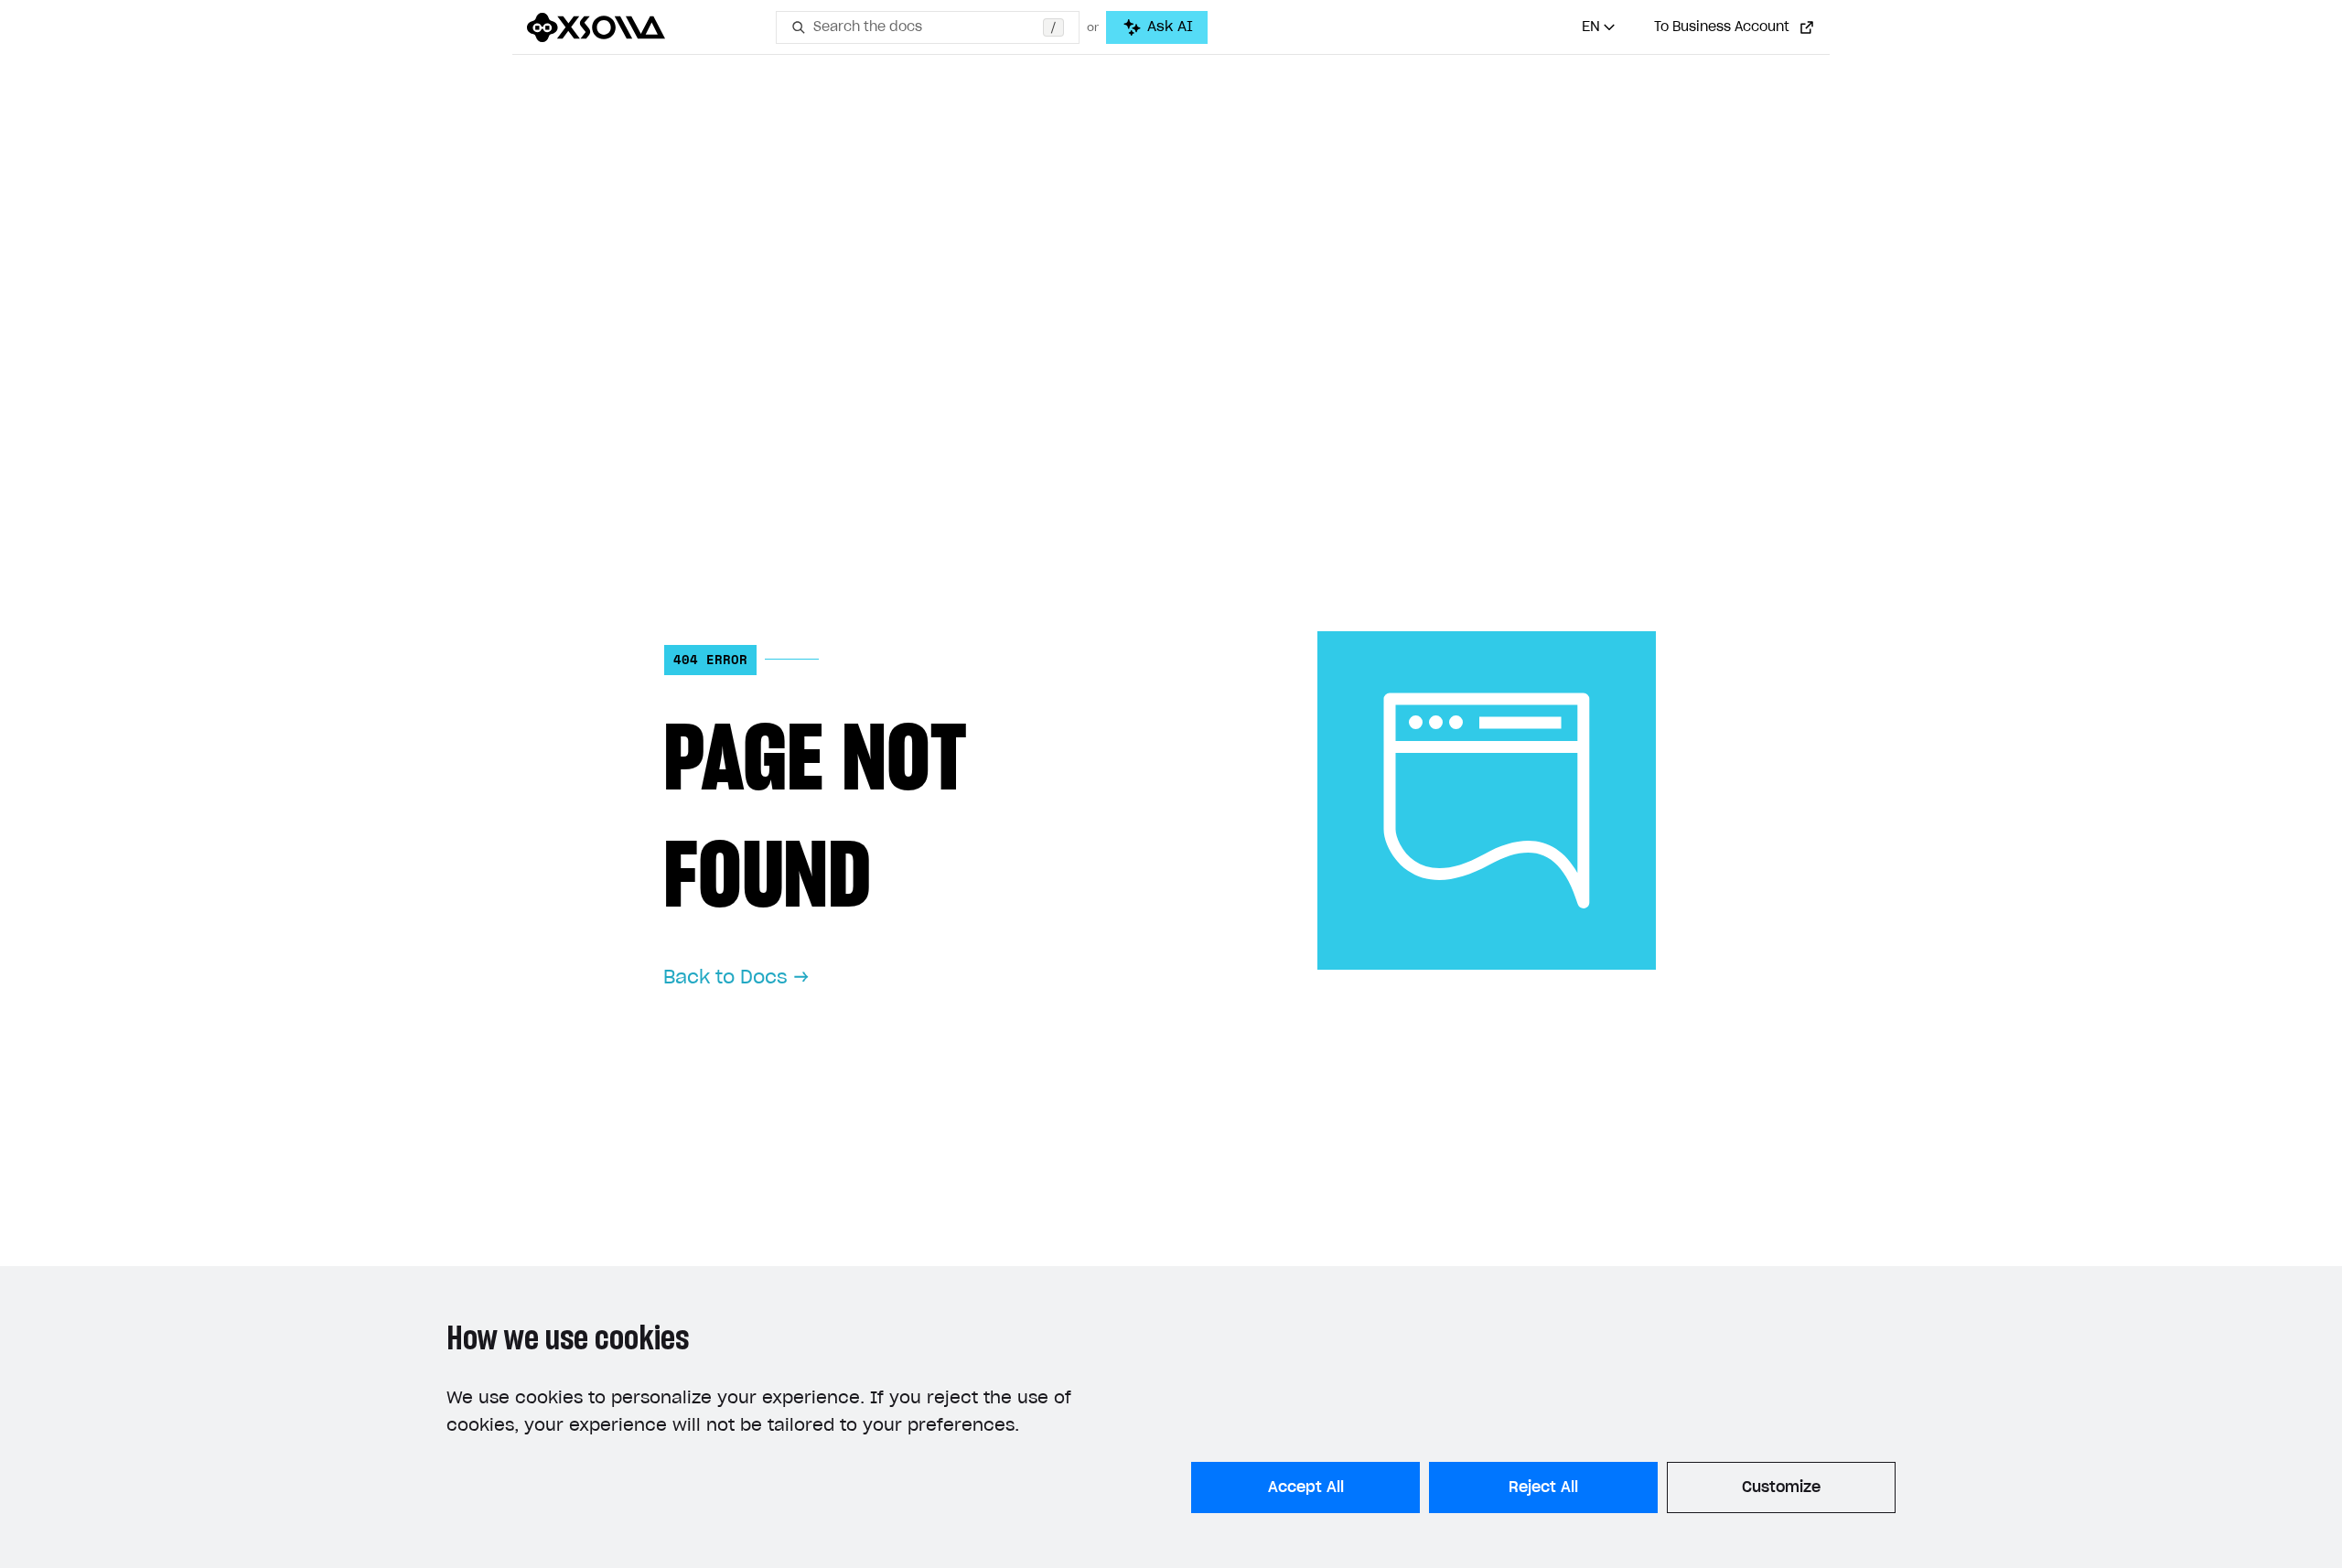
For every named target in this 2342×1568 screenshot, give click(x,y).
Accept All (1306, 1487)
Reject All (1543, 1487)
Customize (1781, 1487)
